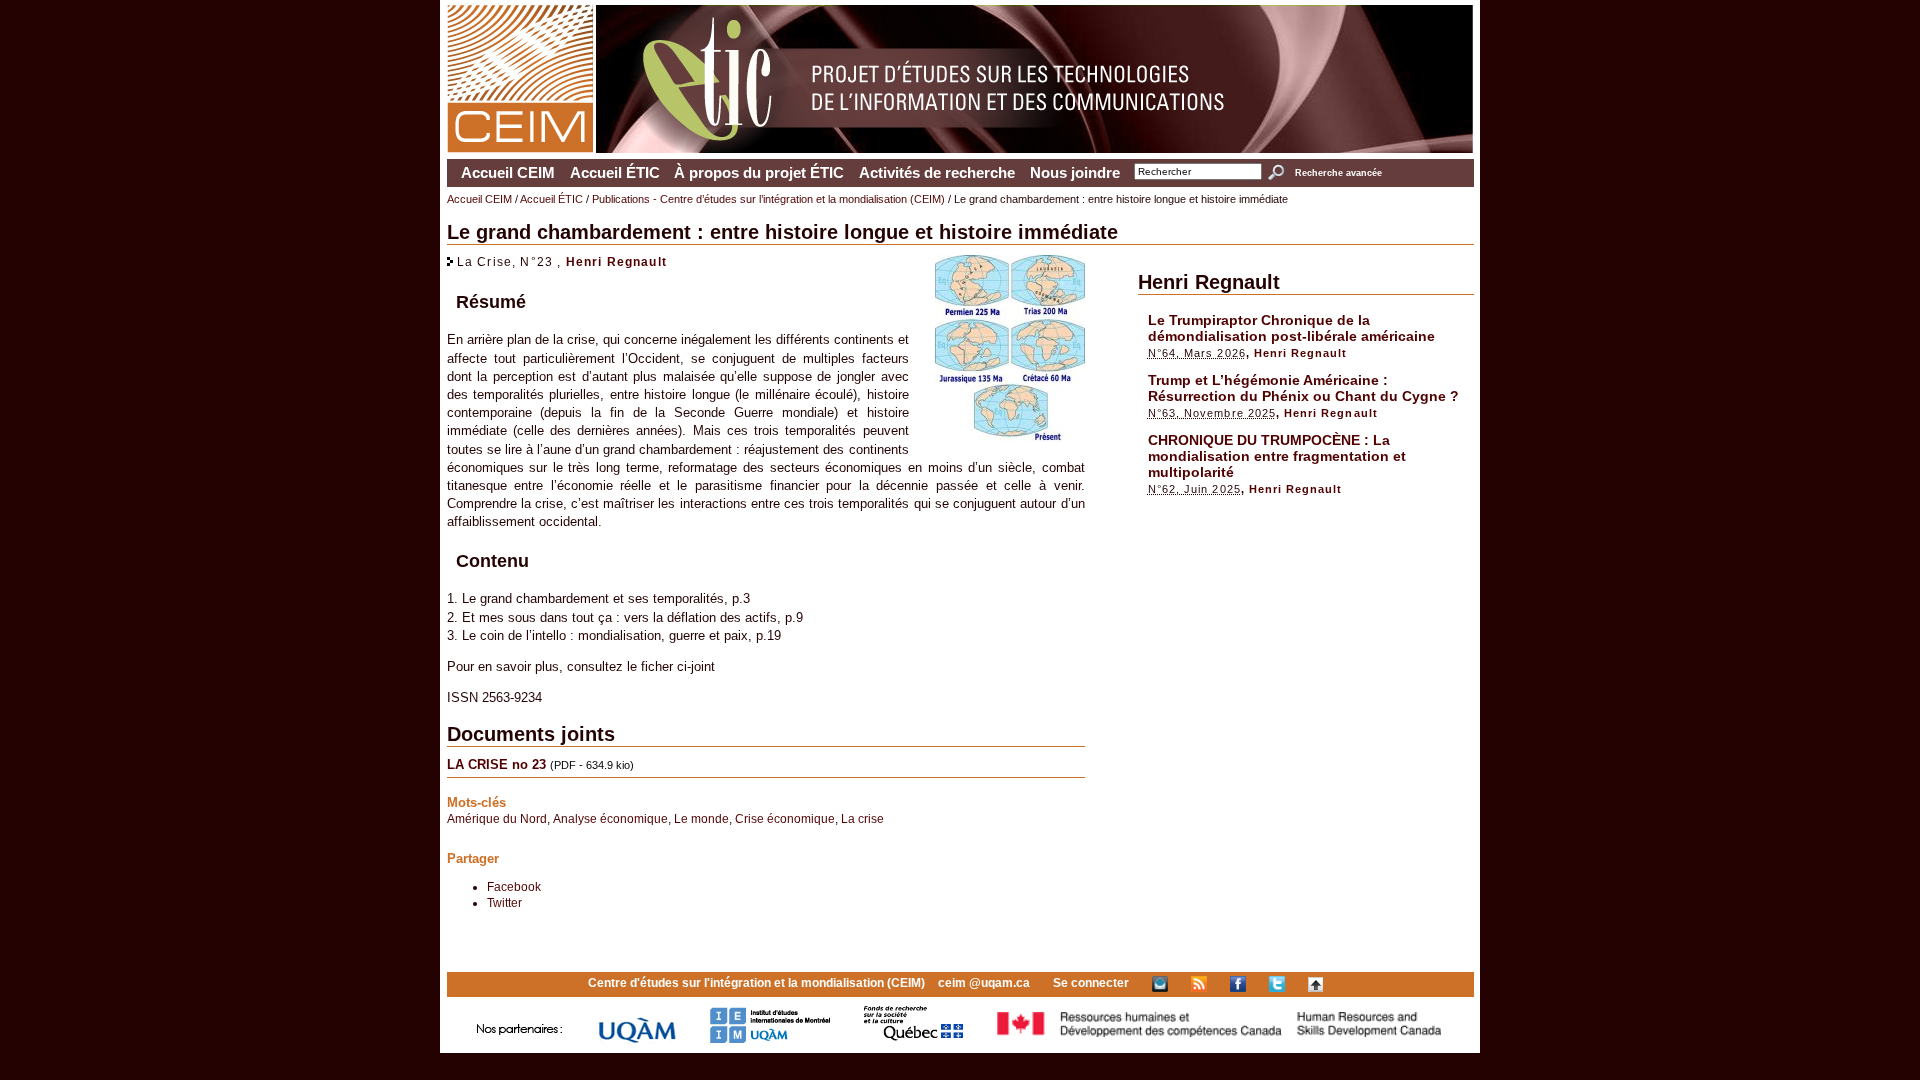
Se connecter (1091, 983)
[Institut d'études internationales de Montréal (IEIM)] (770, 1039)
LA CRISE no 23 (496, 764)
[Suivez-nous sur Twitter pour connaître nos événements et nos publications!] (1277, 983)
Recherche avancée (1338, 173)
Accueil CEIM (508, 173)
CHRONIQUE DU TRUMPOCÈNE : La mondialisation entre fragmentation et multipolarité (1277, 456)
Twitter (504, 902)
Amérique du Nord (497, 818)
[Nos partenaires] (520, 1039)
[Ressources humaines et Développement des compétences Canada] (1220, 1039)
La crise (862, 818)
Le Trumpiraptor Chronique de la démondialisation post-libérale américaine (1291, 328)
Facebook (514, 886)
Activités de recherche (937, 173)
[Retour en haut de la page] (1315, 983)
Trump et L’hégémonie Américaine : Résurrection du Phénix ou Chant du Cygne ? (1303, 388)
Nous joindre (1075, 173)
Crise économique (785, 818)
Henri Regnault (616, 261)
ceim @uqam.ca (984, 983)
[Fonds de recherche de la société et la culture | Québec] (913, 1039)
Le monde (701, 818)
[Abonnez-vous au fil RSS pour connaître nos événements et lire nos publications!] (1199, 983)
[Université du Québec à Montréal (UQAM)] (637, 1039)
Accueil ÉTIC (615, 173)
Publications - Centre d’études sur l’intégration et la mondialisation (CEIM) (768, 199)
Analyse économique (610, 818)
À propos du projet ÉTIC (759, 173)
